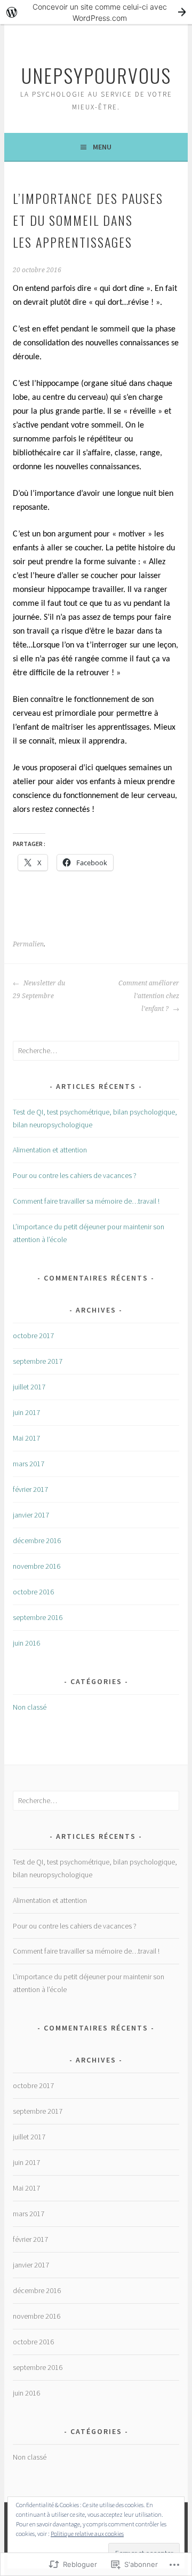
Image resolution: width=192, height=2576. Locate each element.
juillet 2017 (29, 1387)
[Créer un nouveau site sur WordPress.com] (96, 12)
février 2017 (30, 1489)
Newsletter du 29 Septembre (39, 990)
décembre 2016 (37, 1540)
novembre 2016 (37, 1566)
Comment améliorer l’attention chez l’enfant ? (149, 996)
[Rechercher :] (96, 1050)
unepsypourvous (96, 75)
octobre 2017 (33, 1336)
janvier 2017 (31, 1515)
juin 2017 (26, 1412)
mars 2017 (29, 1464)
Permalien (28, 944)
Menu (102, 147)
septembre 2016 (38, 1617)
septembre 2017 (38, 1361)
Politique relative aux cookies (87, 2534)
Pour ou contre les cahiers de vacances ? (75, 1175)
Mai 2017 (26, 1438)
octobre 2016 (33, 1592)
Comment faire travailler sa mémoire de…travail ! (86, 1201)
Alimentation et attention (50, 1150)
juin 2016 (26, 1643)
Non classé (30, 1707)
